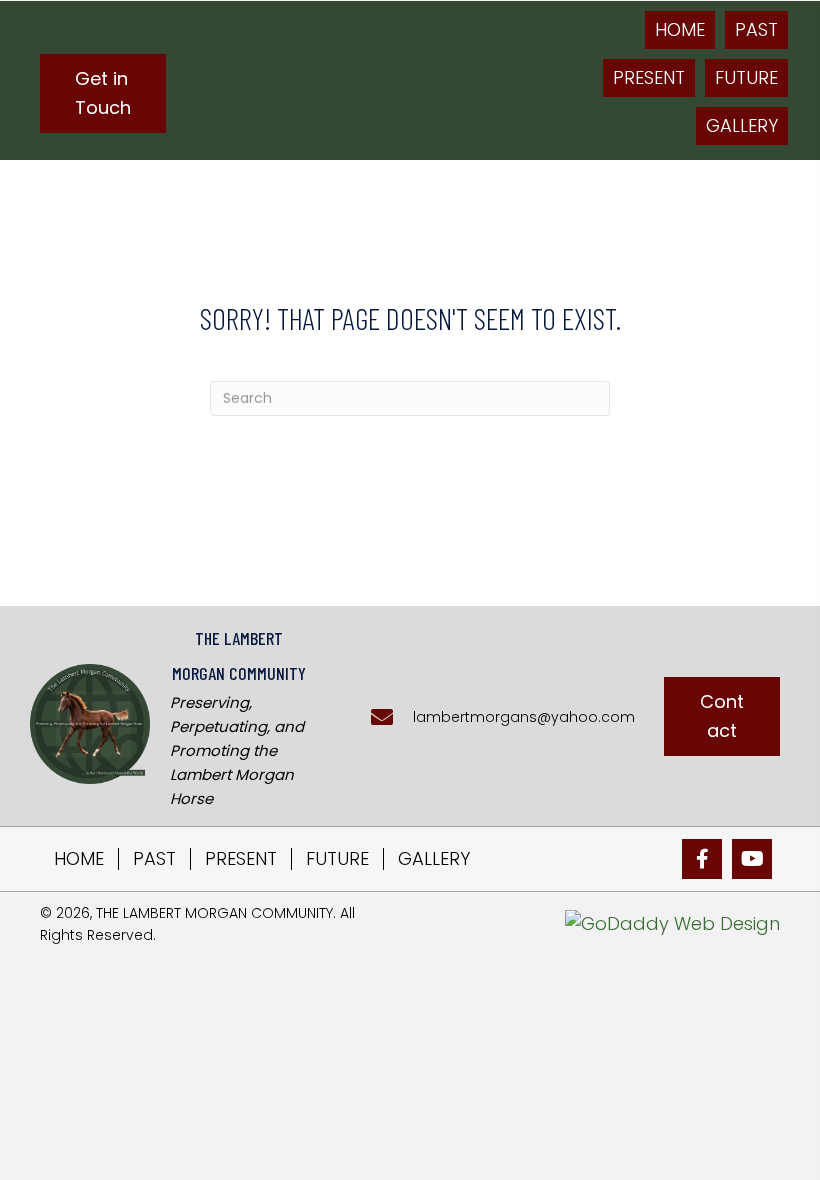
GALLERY (434, 859)
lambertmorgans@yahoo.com (524, 717)
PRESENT (241, 859)
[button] (103, 94)
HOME (79, 859)
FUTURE (337, 859)
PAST (154, 859)
